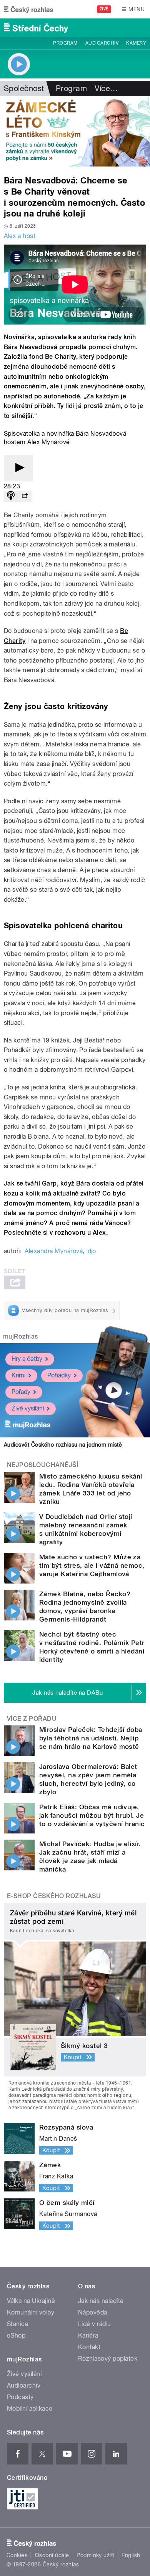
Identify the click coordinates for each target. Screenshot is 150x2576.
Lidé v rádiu (95, 2324)
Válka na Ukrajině (31, 2301)
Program (65, 43)
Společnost (24, 88)
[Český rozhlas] (28, 9)
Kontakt (89, 2347)
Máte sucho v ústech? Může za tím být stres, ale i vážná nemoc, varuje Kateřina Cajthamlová (92, 1565)
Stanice (18, 2324)
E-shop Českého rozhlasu (54, 1896)
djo (92, 1251)
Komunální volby (31, 2312)
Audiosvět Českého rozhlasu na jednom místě (63, 1445)
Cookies (17, 2555)
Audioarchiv (102, 43)
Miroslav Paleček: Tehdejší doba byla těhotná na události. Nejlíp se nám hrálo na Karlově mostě (91, 1738)
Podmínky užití (95, 2555)
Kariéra (88, 2335)
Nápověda (93, 2312)
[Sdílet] (25, 496)
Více (106, 88)
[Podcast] (11, 496)
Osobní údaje (52, 2555)
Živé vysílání (28, 1408)
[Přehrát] (18, 468)
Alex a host (20, 236)
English (131, 2555)
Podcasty (20, 2397)
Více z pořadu (32, 1719)
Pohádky (59, 1375)
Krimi (18, 1375)
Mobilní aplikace (30, 2409)
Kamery (136, 43)
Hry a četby (27, 1359)
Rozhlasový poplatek (108, 2359)
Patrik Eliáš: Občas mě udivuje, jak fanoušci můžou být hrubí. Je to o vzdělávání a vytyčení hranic (92, 1815)
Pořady (21, 1392)
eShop (16, 2335)
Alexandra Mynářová (54, 1251)
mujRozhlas (21, 1336)
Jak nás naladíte (101, 2301)
